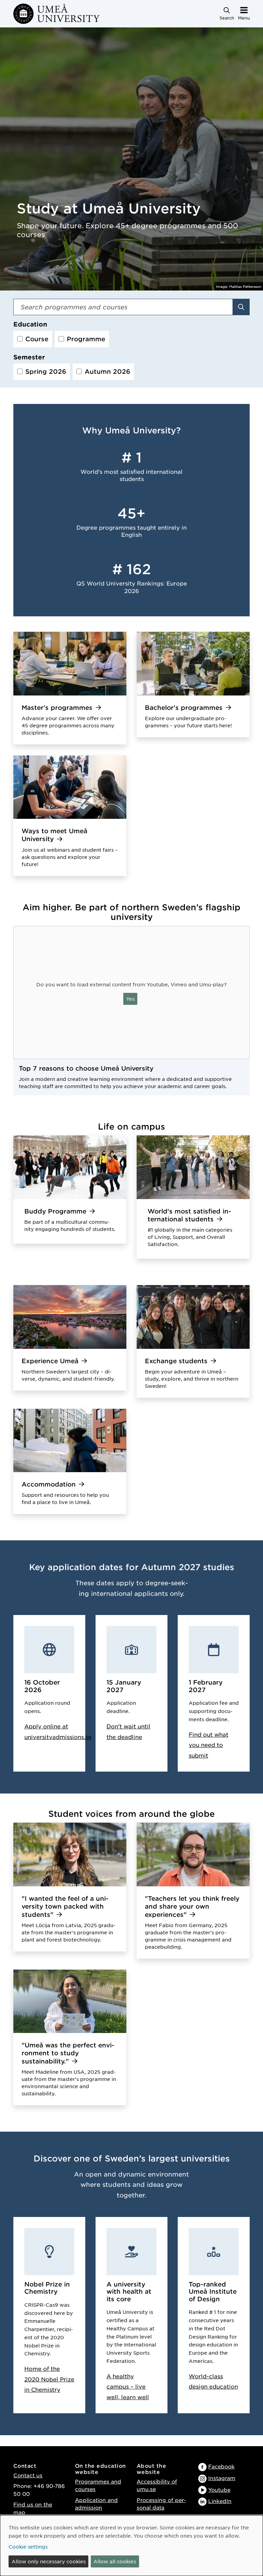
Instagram (222, 2478)
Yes (130, 999)
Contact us (28, 2475)
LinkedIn (220, 2501)
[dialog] (131, 2546)
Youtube (219, 2489)
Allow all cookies (115, 2561)
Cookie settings (28, 2547)
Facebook (221, 2466)
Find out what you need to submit (209, 1745)
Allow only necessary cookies (49, 2561)
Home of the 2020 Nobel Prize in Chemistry (49, 2379)
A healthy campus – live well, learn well (128, 2386)
